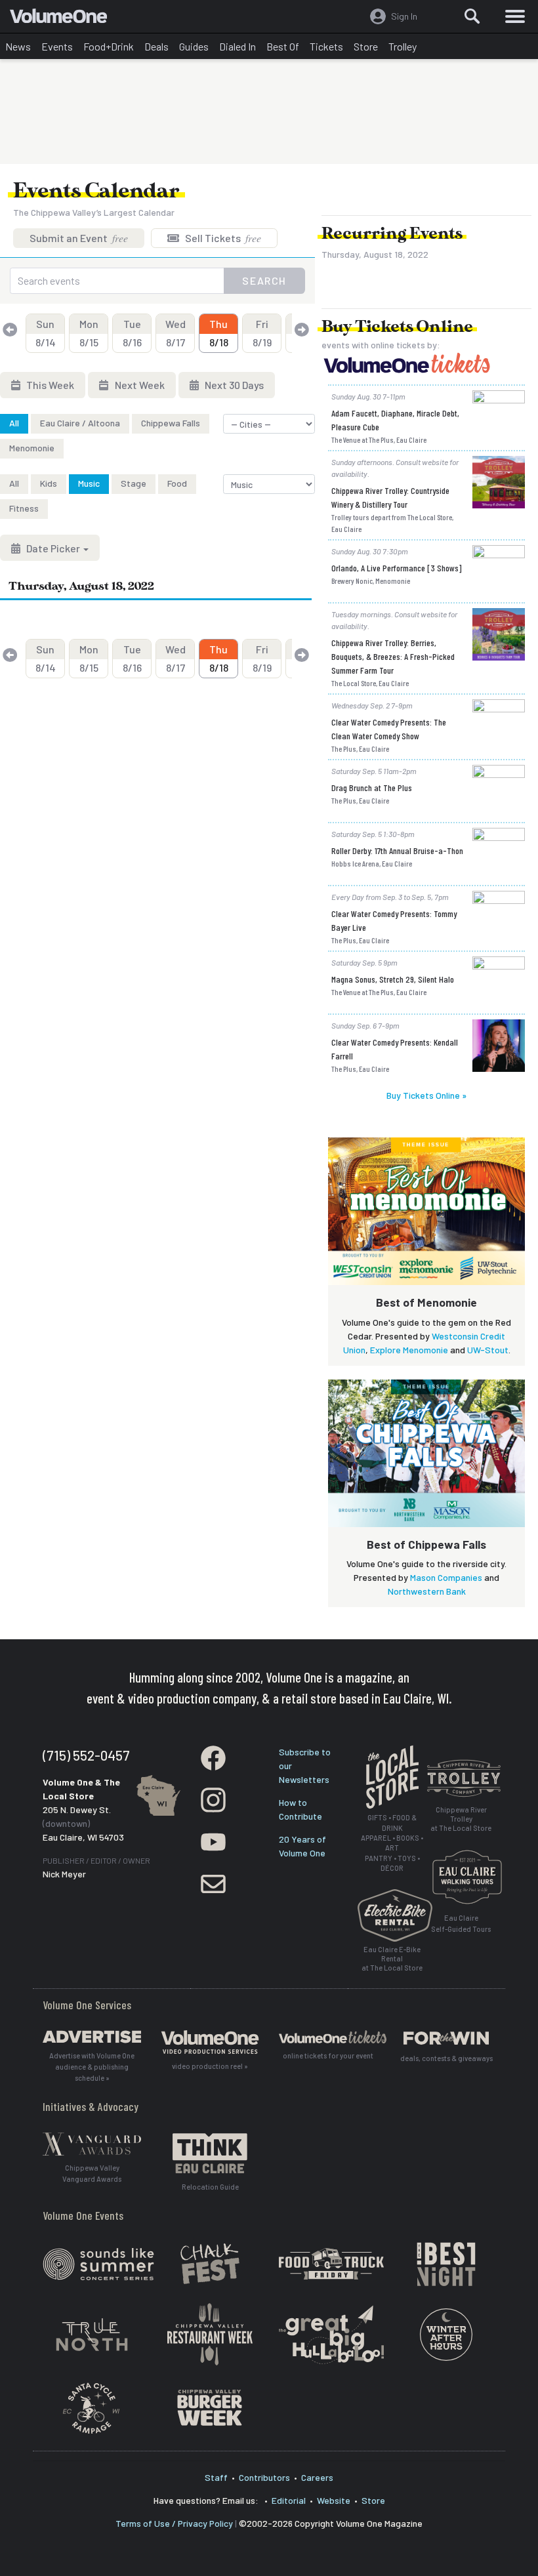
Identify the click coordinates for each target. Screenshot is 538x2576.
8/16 (132, 333)
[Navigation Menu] (515, 16)
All (14, 423)
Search (264, 280)
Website (334, 2500)
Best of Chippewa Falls (426, 1544)
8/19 (262, 333)
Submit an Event (79, 238)
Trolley (403, 46)
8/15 (89, 333)
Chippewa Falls (171, 423)
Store (366, 46)
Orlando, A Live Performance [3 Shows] (397, 568)
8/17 (176, 333)
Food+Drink (109, 46)
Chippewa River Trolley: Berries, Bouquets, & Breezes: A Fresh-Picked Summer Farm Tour (393, 656)
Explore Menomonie (409, 1350)
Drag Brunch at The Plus (372, 787)
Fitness (24, 508)
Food (177, 483)
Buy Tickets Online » (426, 1095)
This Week (49, 385)
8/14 (46, 333)
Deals (156, 46)
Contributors (264, 2477)
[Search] (472, 16)
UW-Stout (488, 1350)
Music (89, 483)
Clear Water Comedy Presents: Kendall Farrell (395, 1049)
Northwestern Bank (427, 1591)
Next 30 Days (233, 385)
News (18, 46)
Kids (49, 483)
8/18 (219, 333)
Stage (134, 483)
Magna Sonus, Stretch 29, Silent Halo (393, 979)
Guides (194, 46)
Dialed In (238, 46)
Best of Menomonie (426, 1302)
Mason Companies (446, 1577)
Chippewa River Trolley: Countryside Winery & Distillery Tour (390, 497)
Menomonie (32, 448)
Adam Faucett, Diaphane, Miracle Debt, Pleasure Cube (395, 420)
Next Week (139, 385)
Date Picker (53, 548)
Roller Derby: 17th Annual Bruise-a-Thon (397, 850)
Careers (317, 2477)
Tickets (326, 46)
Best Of (283, 46)
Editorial (289, 2500)
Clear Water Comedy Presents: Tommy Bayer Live (394, 920)
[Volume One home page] (64, 19)
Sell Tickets (222, 238)
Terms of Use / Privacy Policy (174, 2523)
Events (57, 46)
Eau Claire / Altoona (80, 423)
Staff (216, 2477)
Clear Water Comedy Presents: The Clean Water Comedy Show (389, 729)
